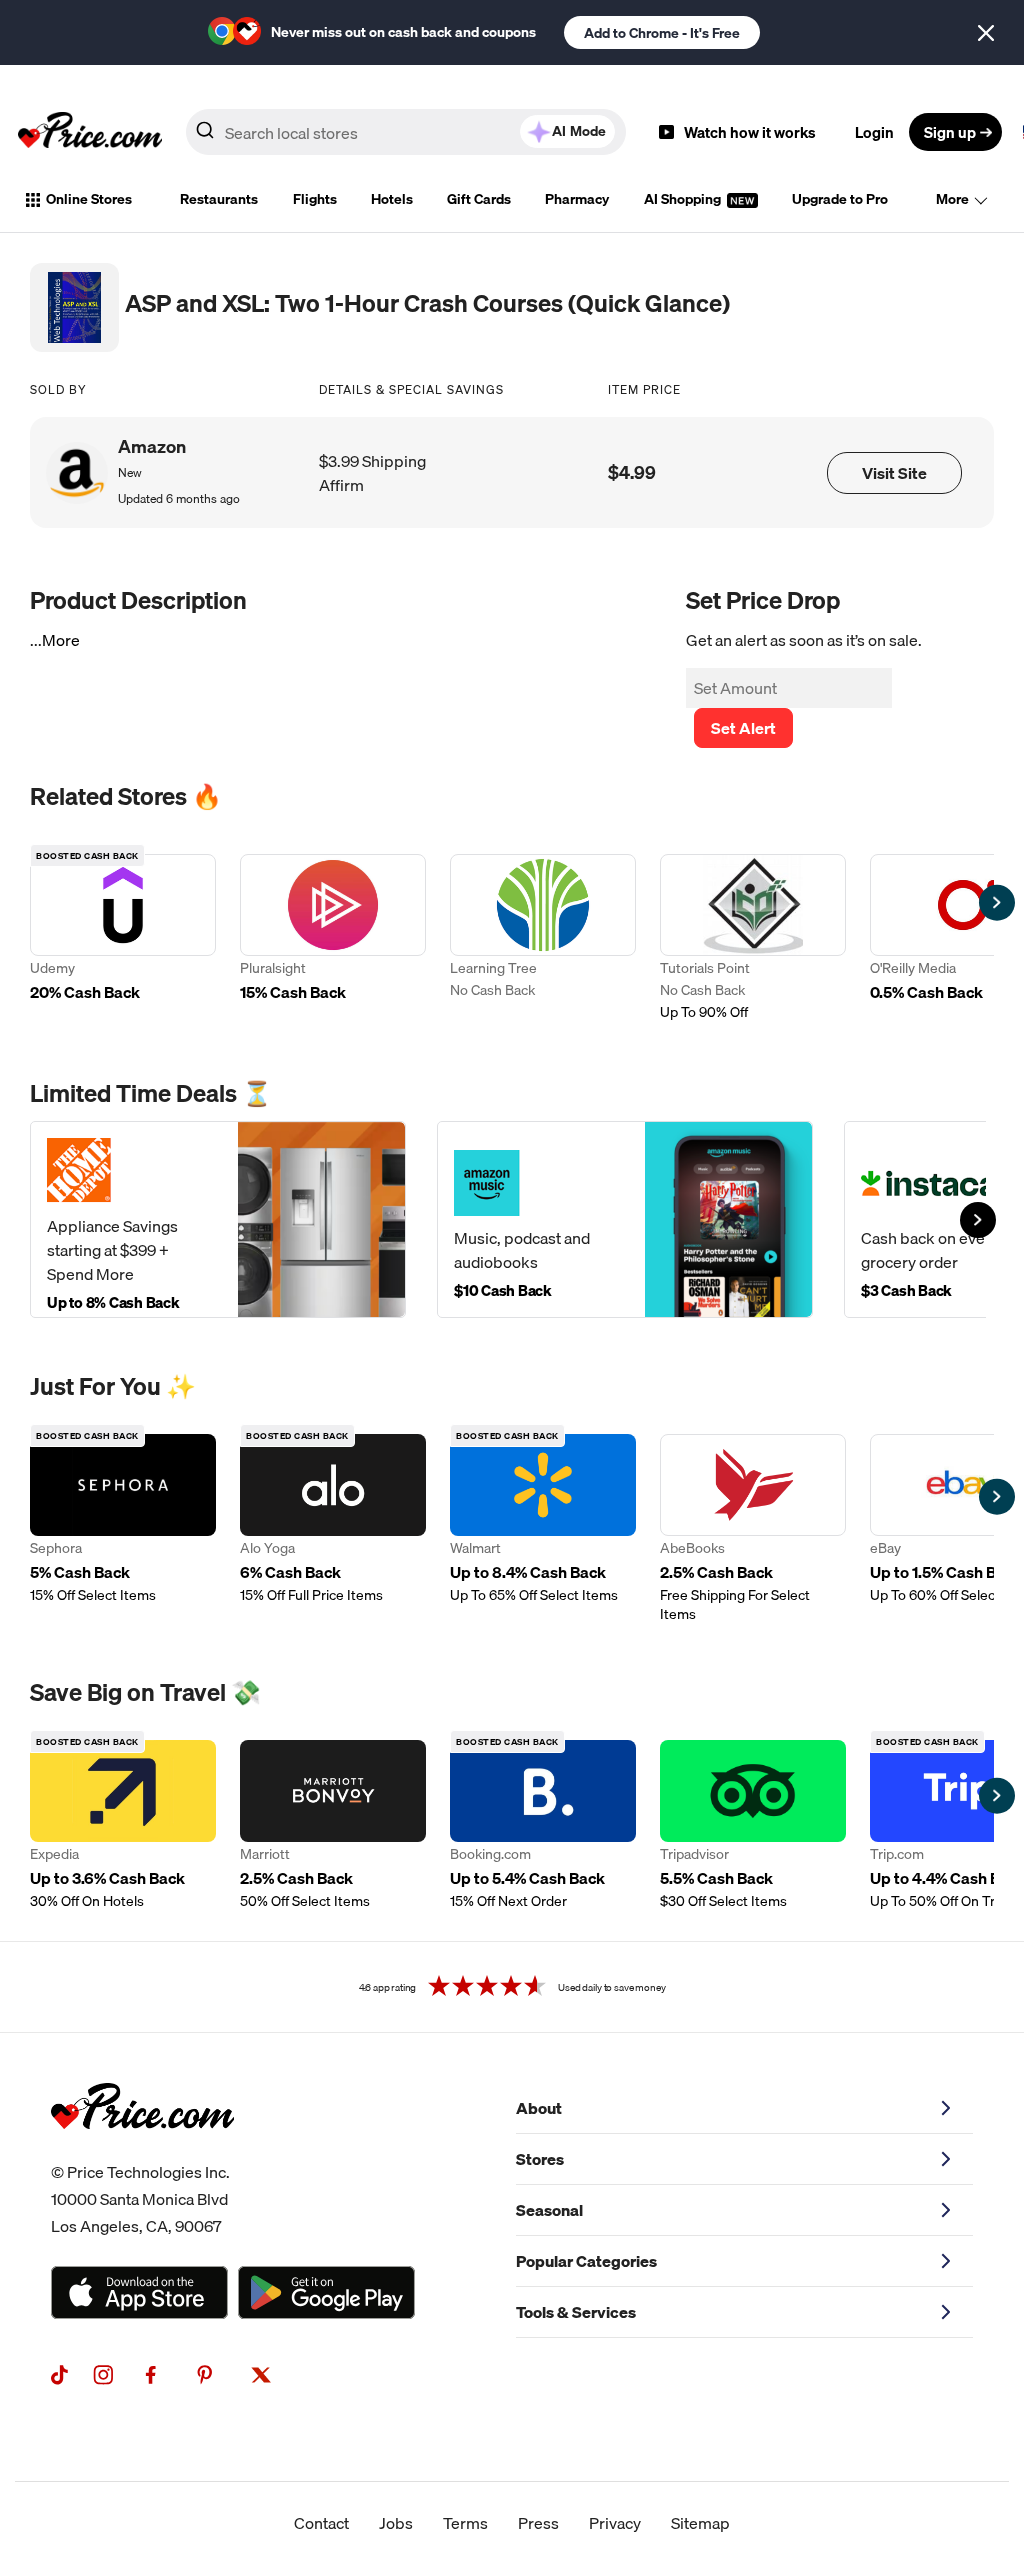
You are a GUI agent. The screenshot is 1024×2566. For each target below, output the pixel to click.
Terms (465, 2523)
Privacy (615, 2523)
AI (579, 131)
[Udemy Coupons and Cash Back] (123, 939)
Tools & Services (576, 2312)
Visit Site (894, 473)
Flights (315, 199)
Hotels (392, 199)
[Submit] (205, 136)
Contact (321, 2523)
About (539, 2108)
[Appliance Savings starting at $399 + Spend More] (218, 1219)
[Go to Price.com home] (90, 132)
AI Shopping (684, 199)
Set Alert (743, 728)
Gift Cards (479, 199)
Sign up (950, 132)
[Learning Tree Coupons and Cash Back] (543, 939)
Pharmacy (577, 199)
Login (874, 132)
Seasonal (549, 2210)
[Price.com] (142, 2151)
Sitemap (700, 2523)
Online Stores (89, 199)
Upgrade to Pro (840, 199)
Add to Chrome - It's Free (662, 33)
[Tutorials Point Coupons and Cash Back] (753, 939)
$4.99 (632, 472)
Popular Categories (586, 2261)
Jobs (396, 2523)
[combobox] (406, 132)
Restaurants (219, 199)
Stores (540, 2159)
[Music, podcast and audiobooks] (625, 1219)
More (952, 199)
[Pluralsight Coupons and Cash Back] (333, 939)
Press (538, 2523)
